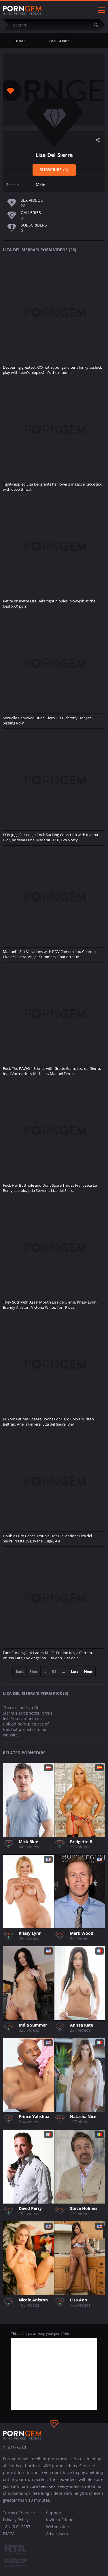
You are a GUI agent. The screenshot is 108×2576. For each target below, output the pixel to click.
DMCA (9, 2534)
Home (20, 41)
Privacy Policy (16, 2520)
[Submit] (98, 25)
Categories (59, 41)
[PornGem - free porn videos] (22, 10)
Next (88, 1672)
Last (74, 1672)
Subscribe (54, 170)
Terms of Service (19, 2513)
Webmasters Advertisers (58, 2530)
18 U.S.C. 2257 (17, 2527)
